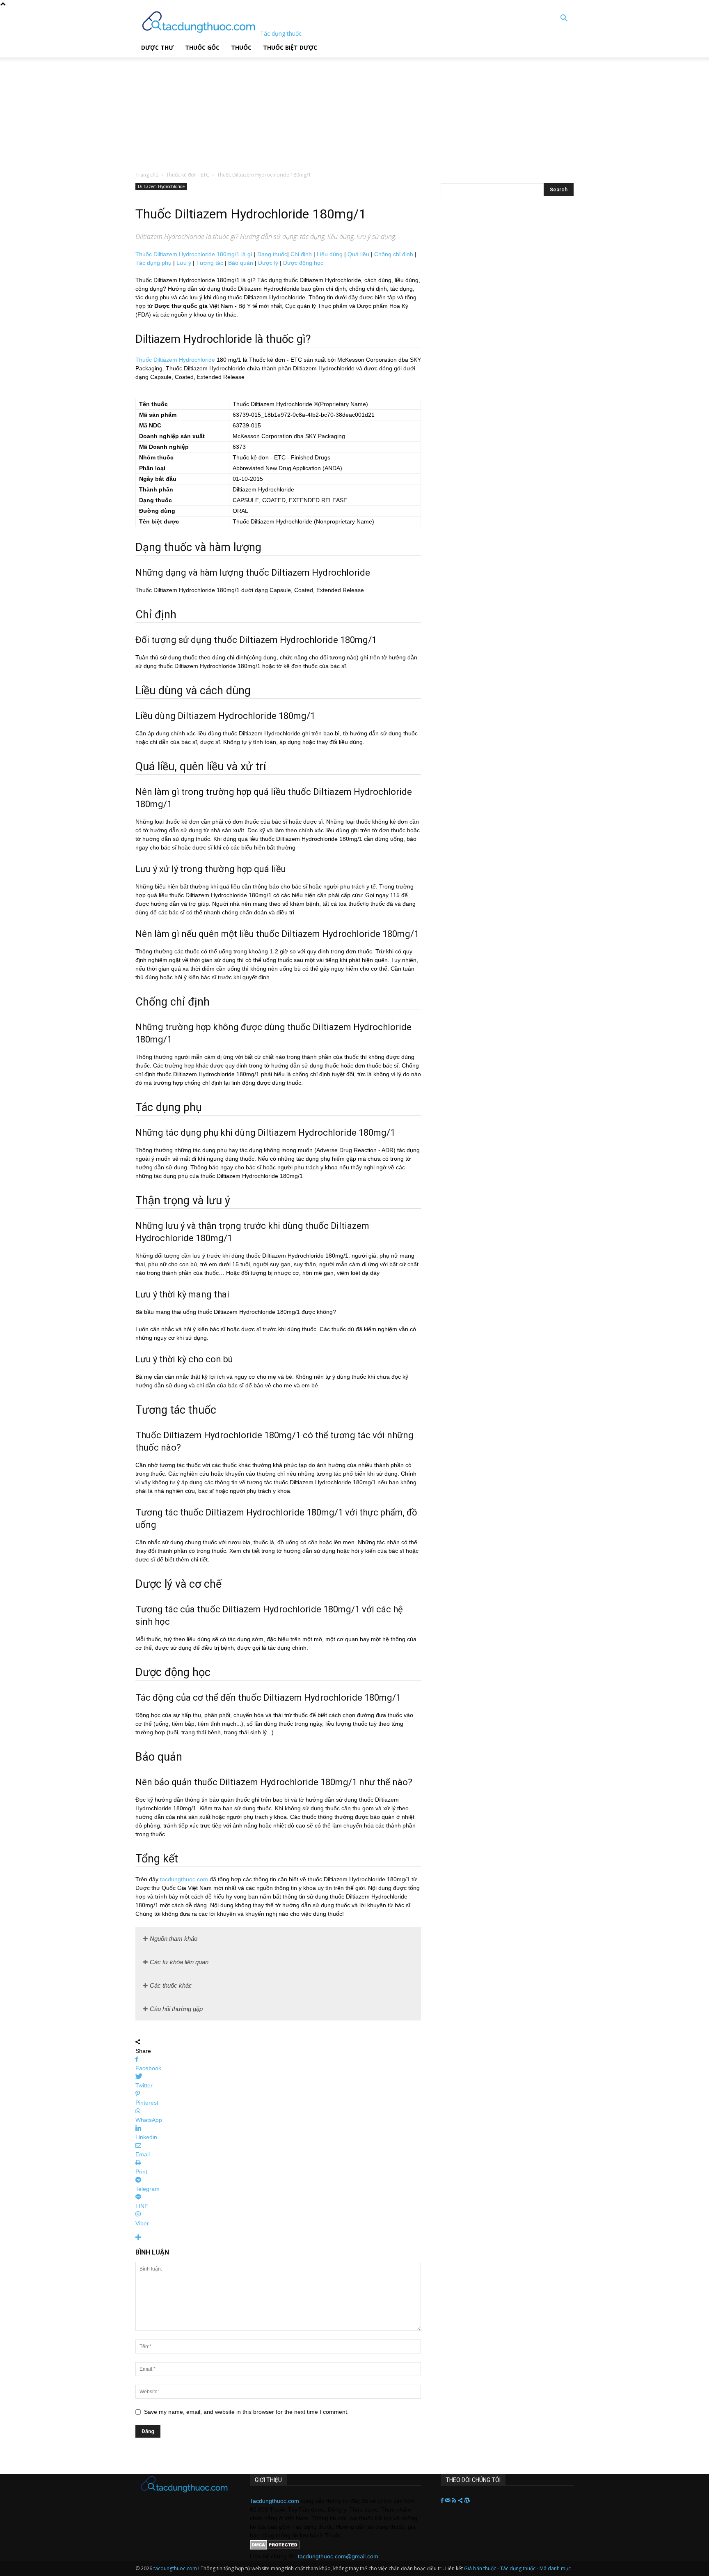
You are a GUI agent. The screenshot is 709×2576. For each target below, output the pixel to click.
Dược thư (157, 47)
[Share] (461, 2501)
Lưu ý (184, 263)
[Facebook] (443, 2501)
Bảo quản (241, 263)
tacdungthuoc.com (184, 1879)
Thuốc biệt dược (290, 47)
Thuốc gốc (202, 47)
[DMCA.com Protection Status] (275, 2548)
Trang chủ (147, 175)
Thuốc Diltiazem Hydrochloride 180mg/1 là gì (194, 254)
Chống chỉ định (394, 254)
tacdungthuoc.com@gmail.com (338, 2556)
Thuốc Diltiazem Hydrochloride (175, 360)
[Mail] (448, 2501)
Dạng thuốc (272, 254)
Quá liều (358, 254)
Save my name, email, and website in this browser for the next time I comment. (246, 2412)
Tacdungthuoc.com (274, 2501)
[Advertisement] (209, 109)
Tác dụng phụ (153, 263)
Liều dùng (330, 254)
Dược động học (303, 263)
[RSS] (455, 2501)
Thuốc (241, 47)
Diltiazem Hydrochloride (161, 186)
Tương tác (210, 263)
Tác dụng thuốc (518, 2568)
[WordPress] (467, 2501)
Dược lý (268, 263)
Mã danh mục (555, 2568)
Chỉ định (301, 254)
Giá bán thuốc (480, 2568)
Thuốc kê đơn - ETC (188, 175)
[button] (564, 19)
